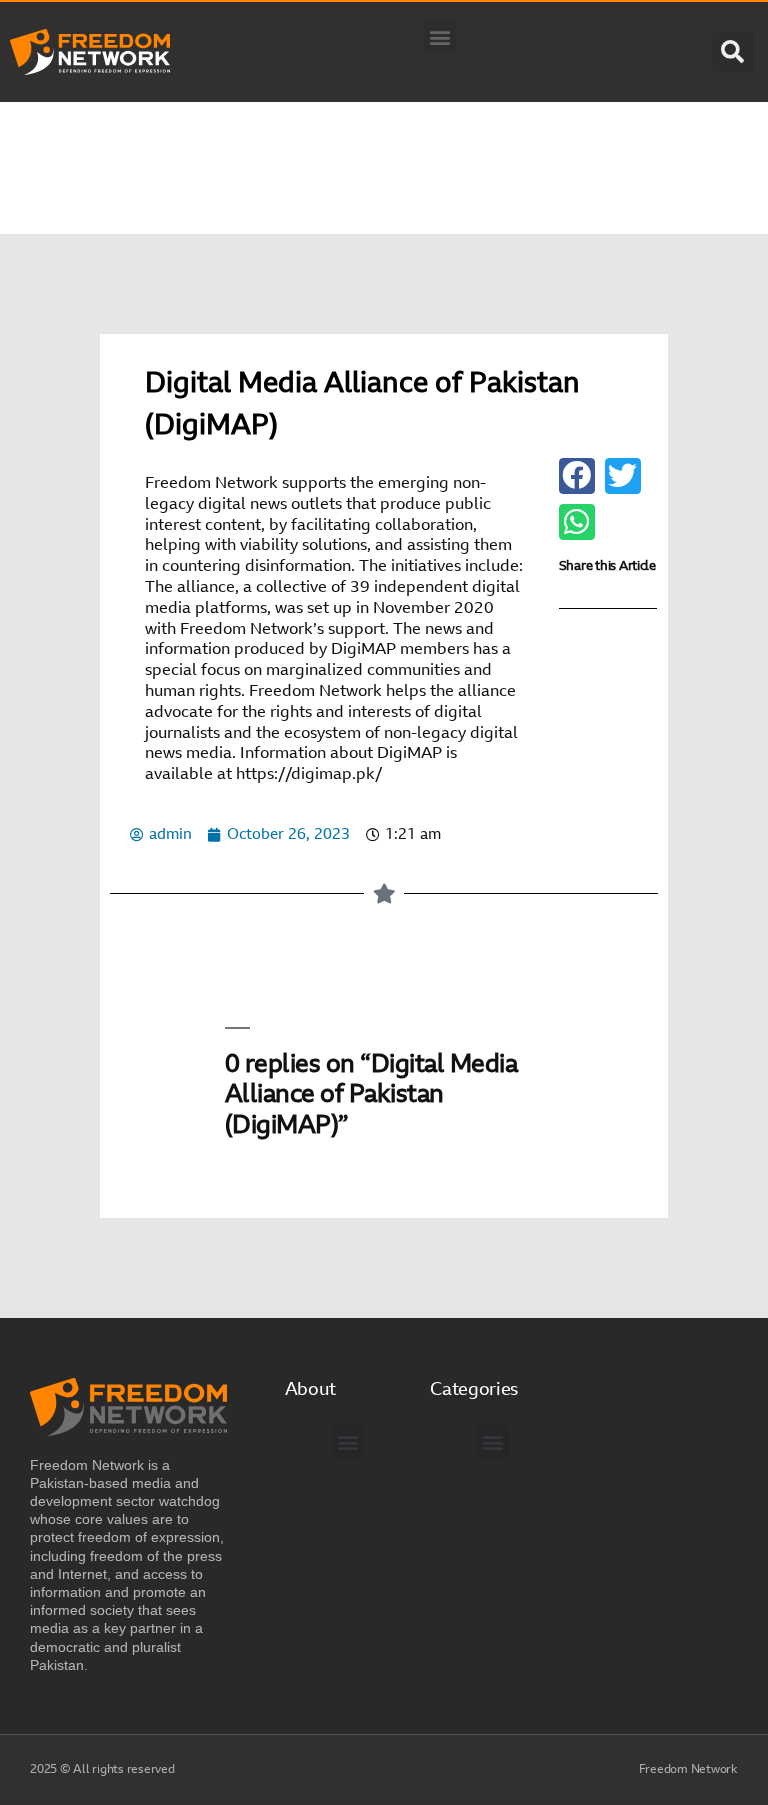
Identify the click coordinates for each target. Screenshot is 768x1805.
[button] (440, 37)
